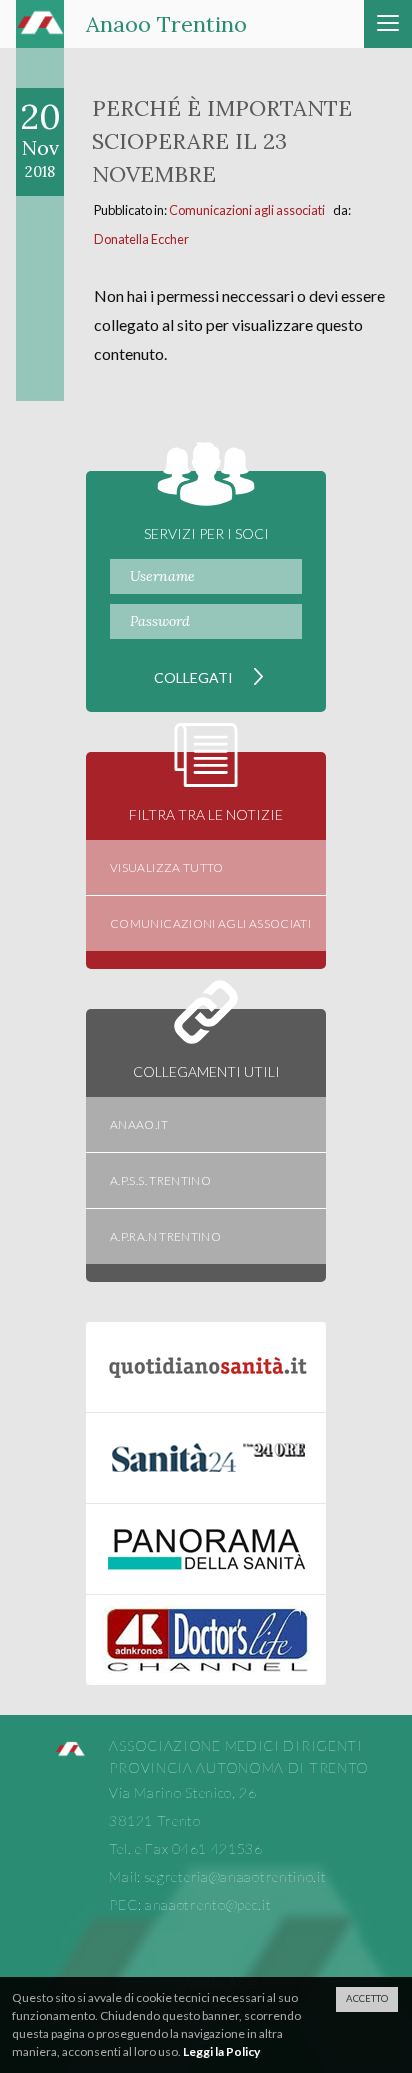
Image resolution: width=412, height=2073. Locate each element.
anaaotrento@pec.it (208, 1904)
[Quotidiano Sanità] (206, 1367)
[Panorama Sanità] (206, 1549)
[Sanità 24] (206, 1458)
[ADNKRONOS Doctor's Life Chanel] (206, 1640)
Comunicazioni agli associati (247, 210)
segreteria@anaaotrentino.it (236, 1876)
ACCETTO (367, 1998)
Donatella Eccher (141, 239)
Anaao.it (139, 1124)
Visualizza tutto (167, 867)
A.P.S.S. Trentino (160, 1180)
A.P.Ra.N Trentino (165, 1236)
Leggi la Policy (221, 2051)
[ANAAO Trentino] (70, 1752)
